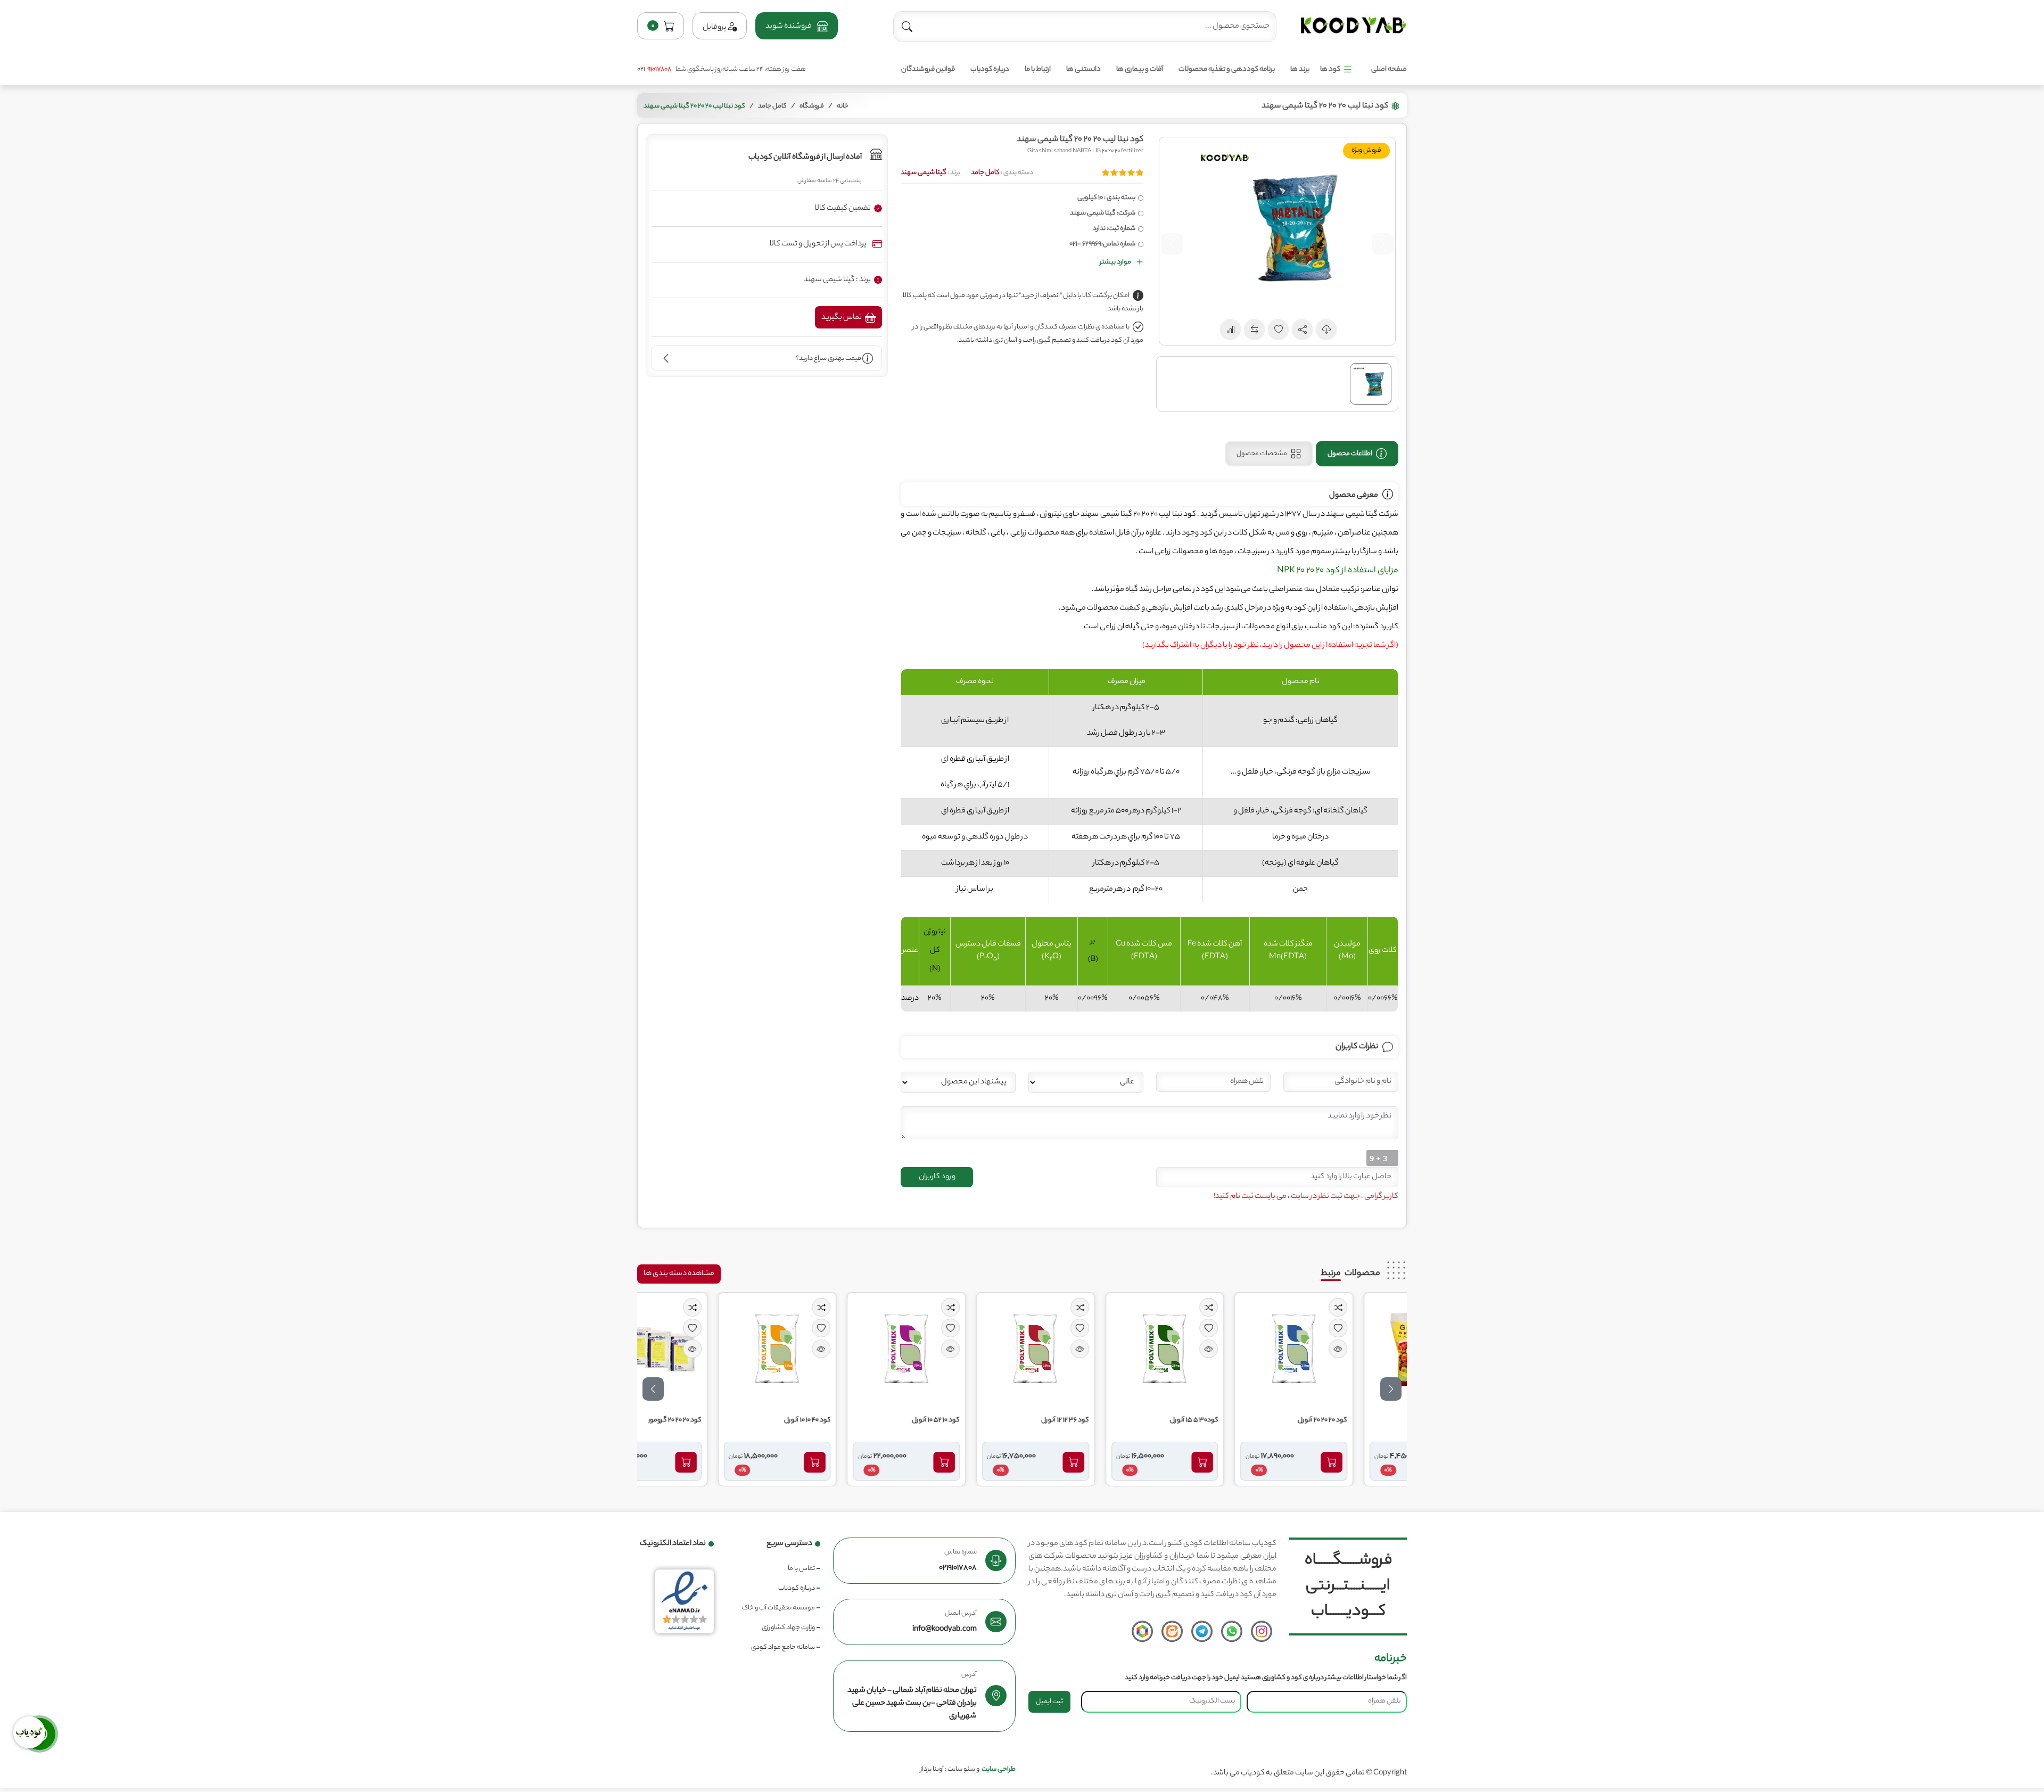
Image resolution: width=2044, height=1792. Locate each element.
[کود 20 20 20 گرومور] (699, 1349)
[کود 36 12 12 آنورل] (1086, 1349)
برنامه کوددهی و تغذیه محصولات (1227, 69)
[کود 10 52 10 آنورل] (958, 1349)
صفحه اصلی (1389, 69)
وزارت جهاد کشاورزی (788, 1628)
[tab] (1357, 454)
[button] (796, 26)
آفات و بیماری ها (1140, 69)
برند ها (1300, 69)
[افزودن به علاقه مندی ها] (1389, 1328)
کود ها (1330, 69)
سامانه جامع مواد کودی (783, 1647)
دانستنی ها (1083, 69)
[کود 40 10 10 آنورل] (828, 1349)
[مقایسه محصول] (1389, 1307)
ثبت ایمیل (1049, 1702)
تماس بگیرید (842, 318)
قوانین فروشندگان (928, 69)
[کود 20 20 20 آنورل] (1345, 1349)
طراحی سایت (999, 1769)
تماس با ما (801, 1569)
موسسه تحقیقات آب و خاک (778, 1608)
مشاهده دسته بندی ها (679, 1274)
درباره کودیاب (990, 69)
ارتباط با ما (1038, 69)
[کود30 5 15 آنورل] (1216, 1349)
